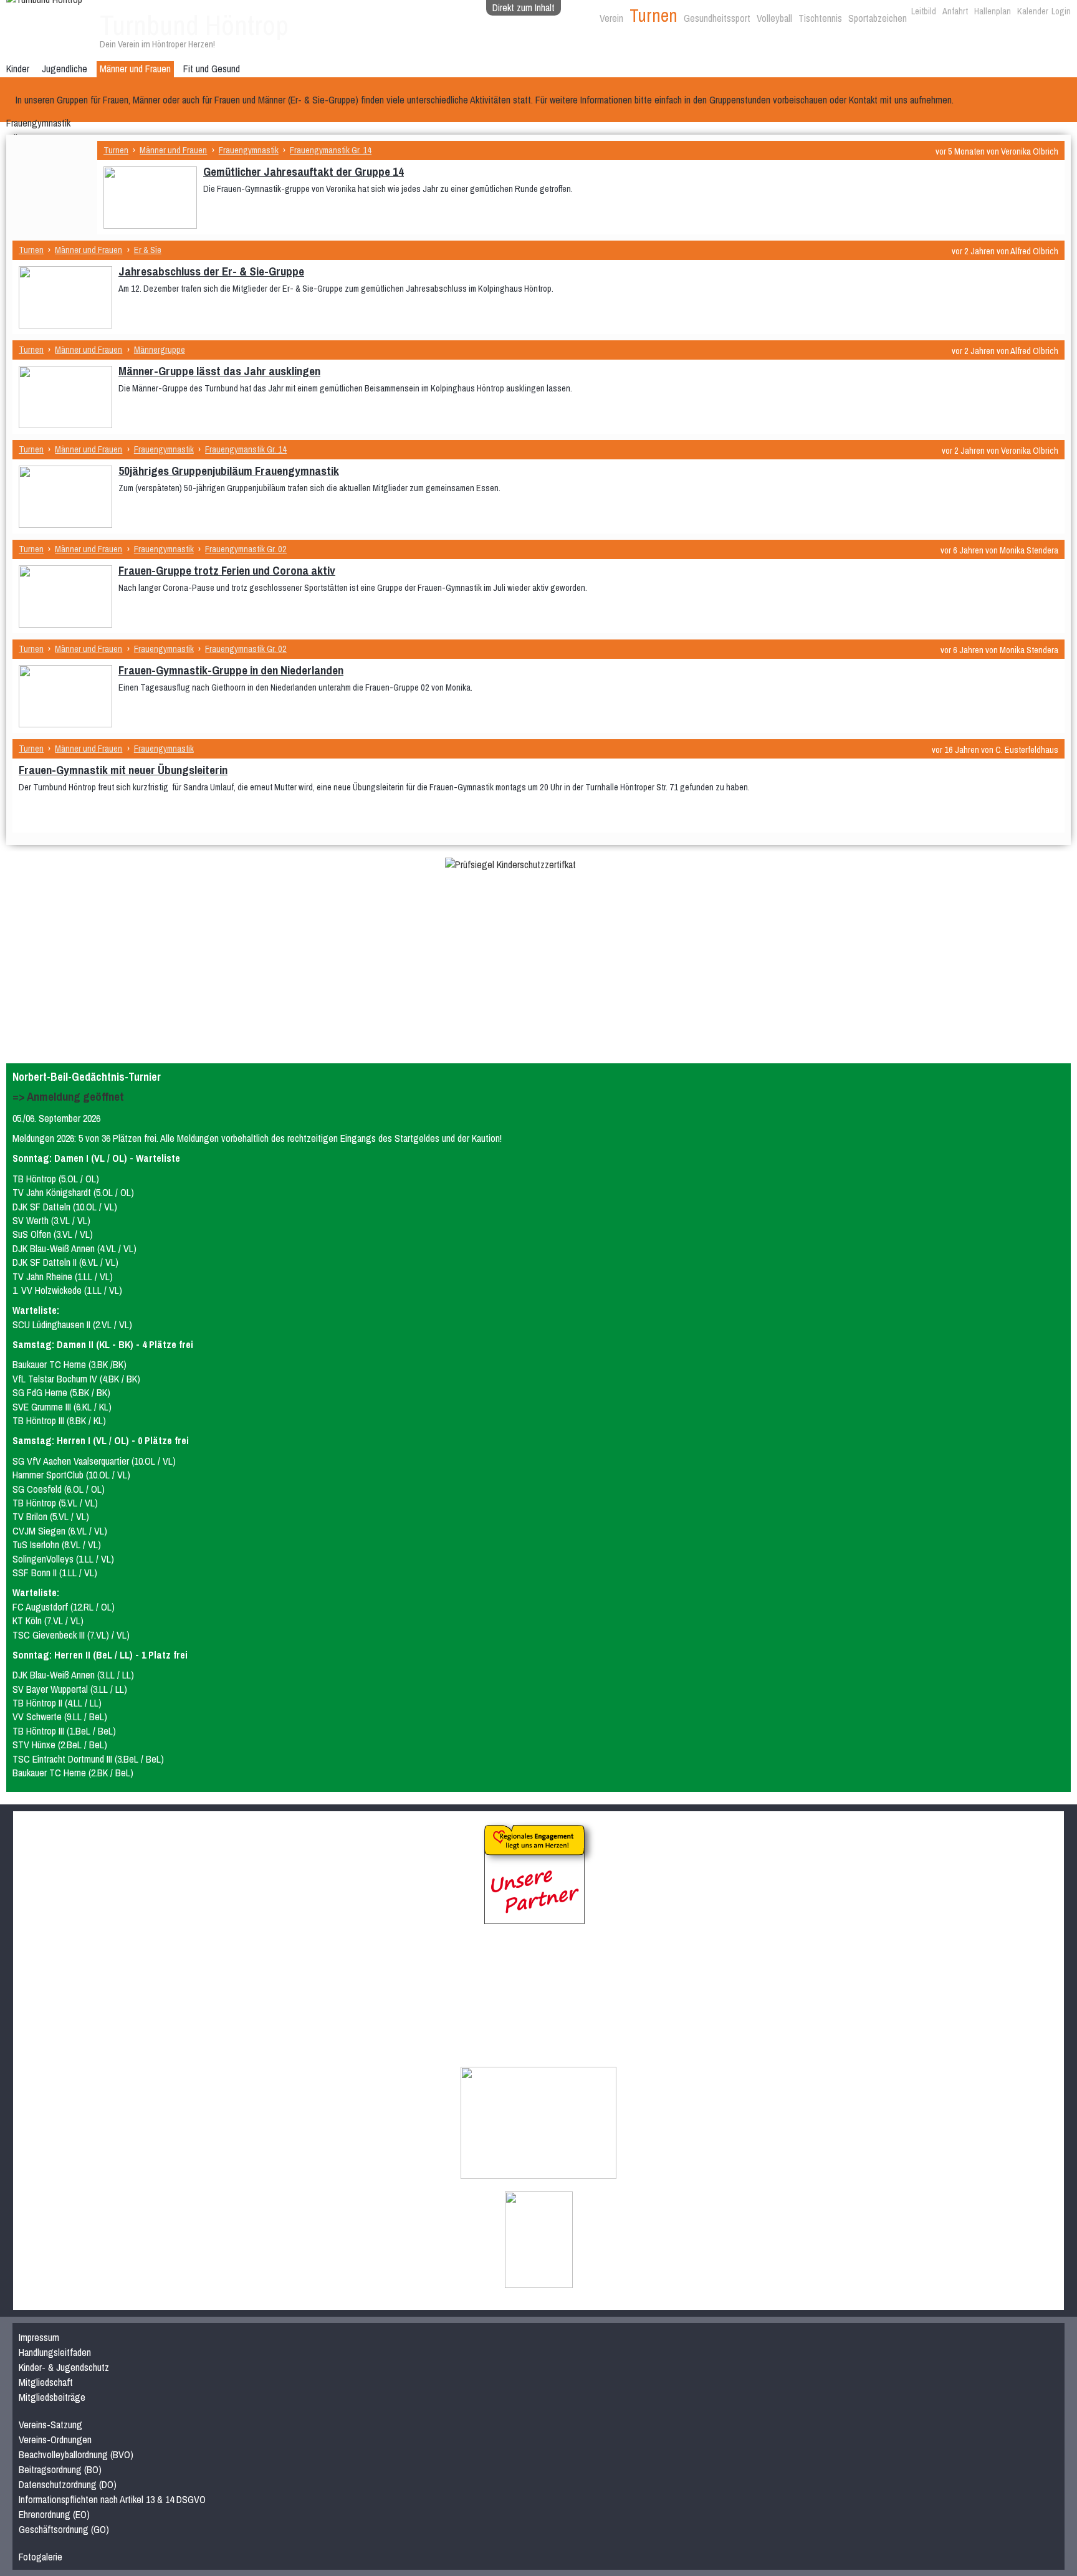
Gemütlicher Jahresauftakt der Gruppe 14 (304, 171)
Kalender (1033, 11)
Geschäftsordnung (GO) (64, 2529)
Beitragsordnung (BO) (60, 2469)
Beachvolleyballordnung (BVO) (76, 2454)
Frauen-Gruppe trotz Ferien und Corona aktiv (227, 570)
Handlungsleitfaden (55, 2352)
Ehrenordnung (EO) (54, 2514)
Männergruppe (160, 349)
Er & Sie (148, 250)
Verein (611, 18)
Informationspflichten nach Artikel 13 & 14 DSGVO (112, 2499)
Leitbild (924, 11)
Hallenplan (993, 11)
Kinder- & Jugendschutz (64, 2367)
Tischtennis (820, 18)
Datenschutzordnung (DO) (68, 2484)
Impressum (39, 2337)
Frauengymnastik (38, 123)
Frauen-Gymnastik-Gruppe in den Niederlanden (231, 670)
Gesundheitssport (717, 18)
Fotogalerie (41, 2557)
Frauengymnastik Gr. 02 (246, 549)
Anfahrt (955, 11)
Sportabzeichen (878, 18)
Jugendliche (65, 69)
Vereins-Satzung (50, 2425)
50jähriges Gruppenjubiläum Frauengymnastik (229, 471)
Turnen (653, 15)
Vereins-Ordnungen (55, 2440)
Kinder (18, 69)
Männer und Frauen (135, 69)
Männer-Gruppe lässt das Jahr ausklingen (219, 371)
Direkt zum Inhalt (524, 7)
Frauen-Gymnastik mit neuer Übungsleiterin (123, 770)
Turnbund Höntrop (194, 25)
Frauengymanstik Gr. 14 (331, 150)
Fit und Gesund (212, 69)
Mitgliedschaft (46, 2382)
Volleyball (774, 18)
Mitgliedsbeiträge (52, 2397)
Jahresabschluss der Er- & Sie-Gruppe (211, 271)
